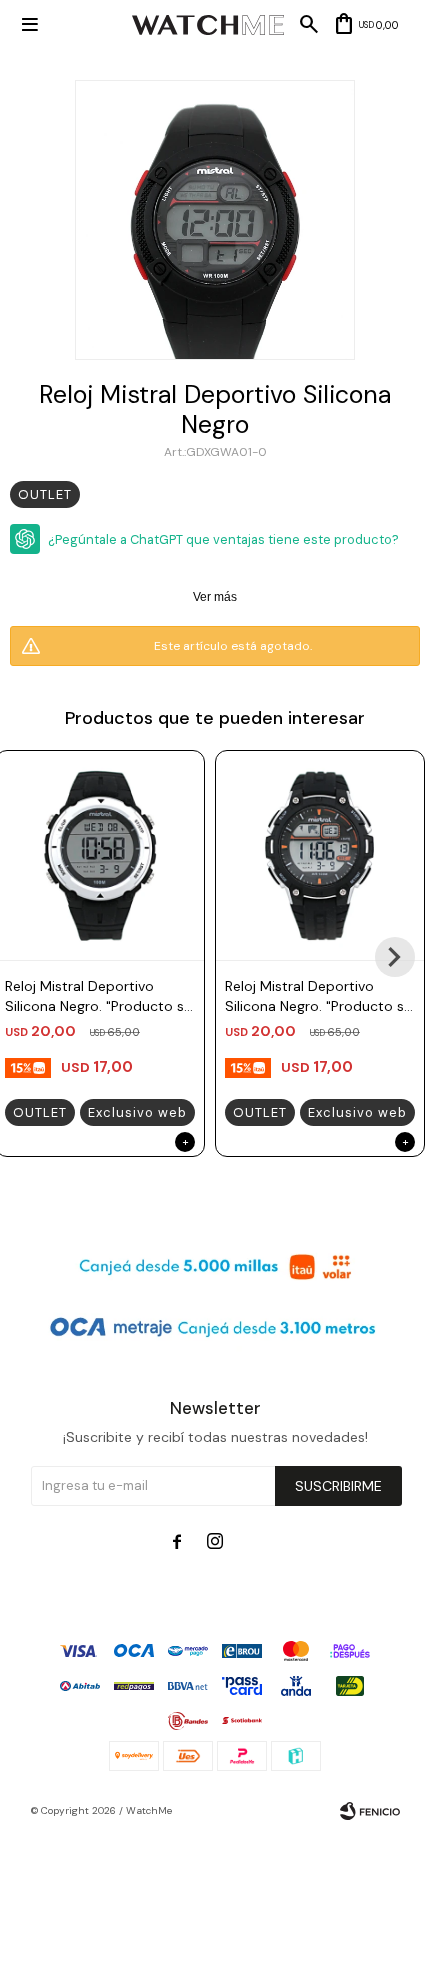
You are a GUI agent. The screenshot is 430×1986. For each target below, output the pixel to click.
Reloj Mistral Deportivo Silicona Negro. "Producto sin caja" (100, 996)
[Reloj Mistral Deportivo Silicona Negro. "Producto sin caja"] (320, 855)
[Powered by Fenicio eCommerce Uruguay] (370, 1811)
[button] (395, 957)
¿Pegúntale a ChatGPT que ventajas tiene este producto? (223, 539)
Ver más (215, 597)
